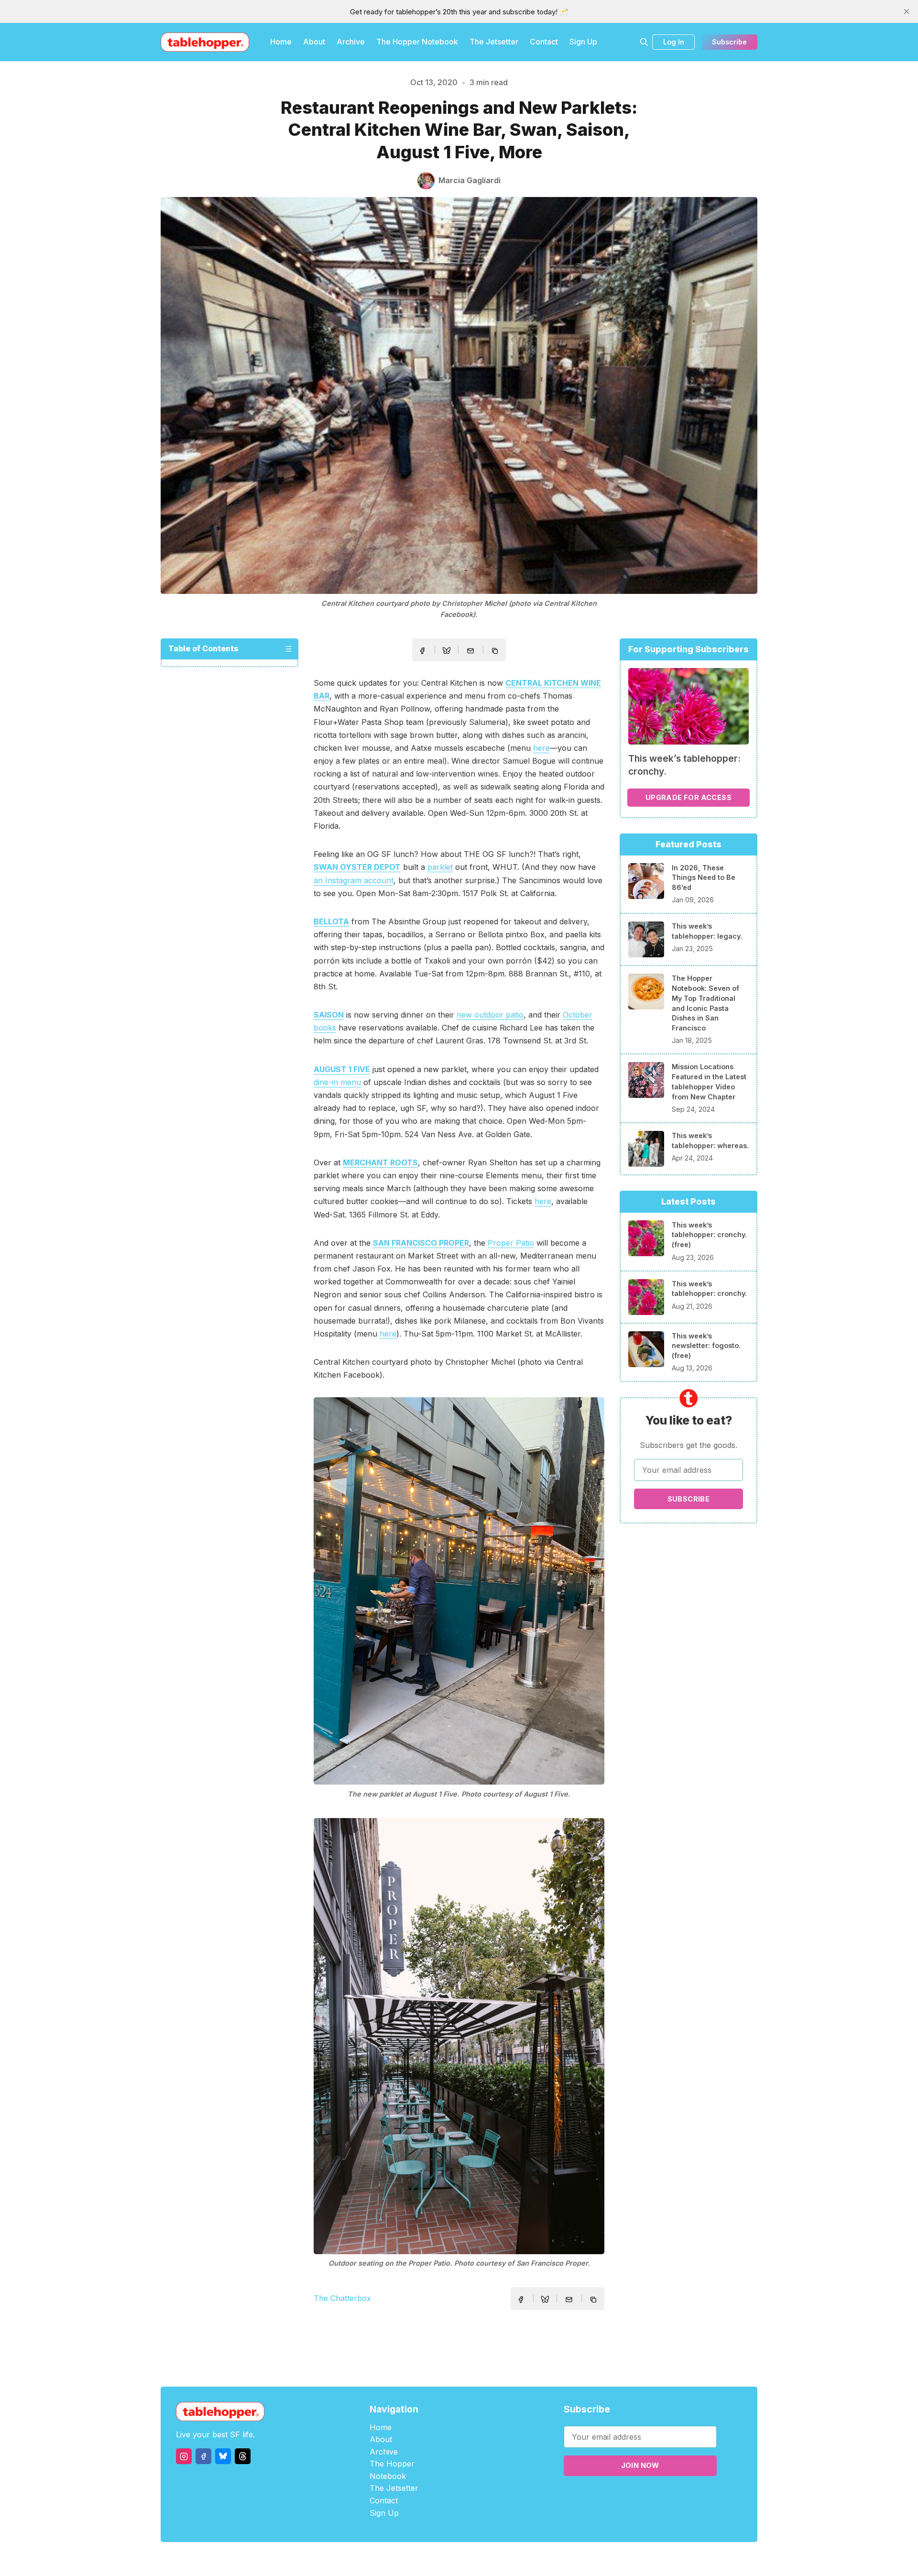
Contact (544, 42)
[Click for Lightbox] (459, 1591)
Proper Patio (511, 1243)
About (314, 42)
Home (281, 42)
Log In (674, 42)
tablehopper (402, 2559)
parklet (440, 867)
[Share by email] (470, 651)
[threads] (243, 2456)
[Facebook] (203, 2456)
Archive (351, 42)
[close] (907, 11)
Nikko (550, 2559)
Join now (640, 2465)
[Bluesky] (223, 2456)
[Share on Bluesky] (447, 652)
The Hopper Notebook (417, 42)
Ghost (483, 2559)
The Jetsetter (494, 42)
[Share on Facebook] (422, 651)
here (541, 748)
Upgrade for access (688, 797)
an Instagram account (354, 880)
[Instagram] (184, 2456)
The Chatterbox (342, 2298)
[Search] (644, 42)
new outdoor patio (490, 1015)
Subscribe (729, 42)
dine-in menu (337, 1082)
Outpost (510, 2559)
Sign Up (583, 42)
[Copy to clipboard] (496, 652)
